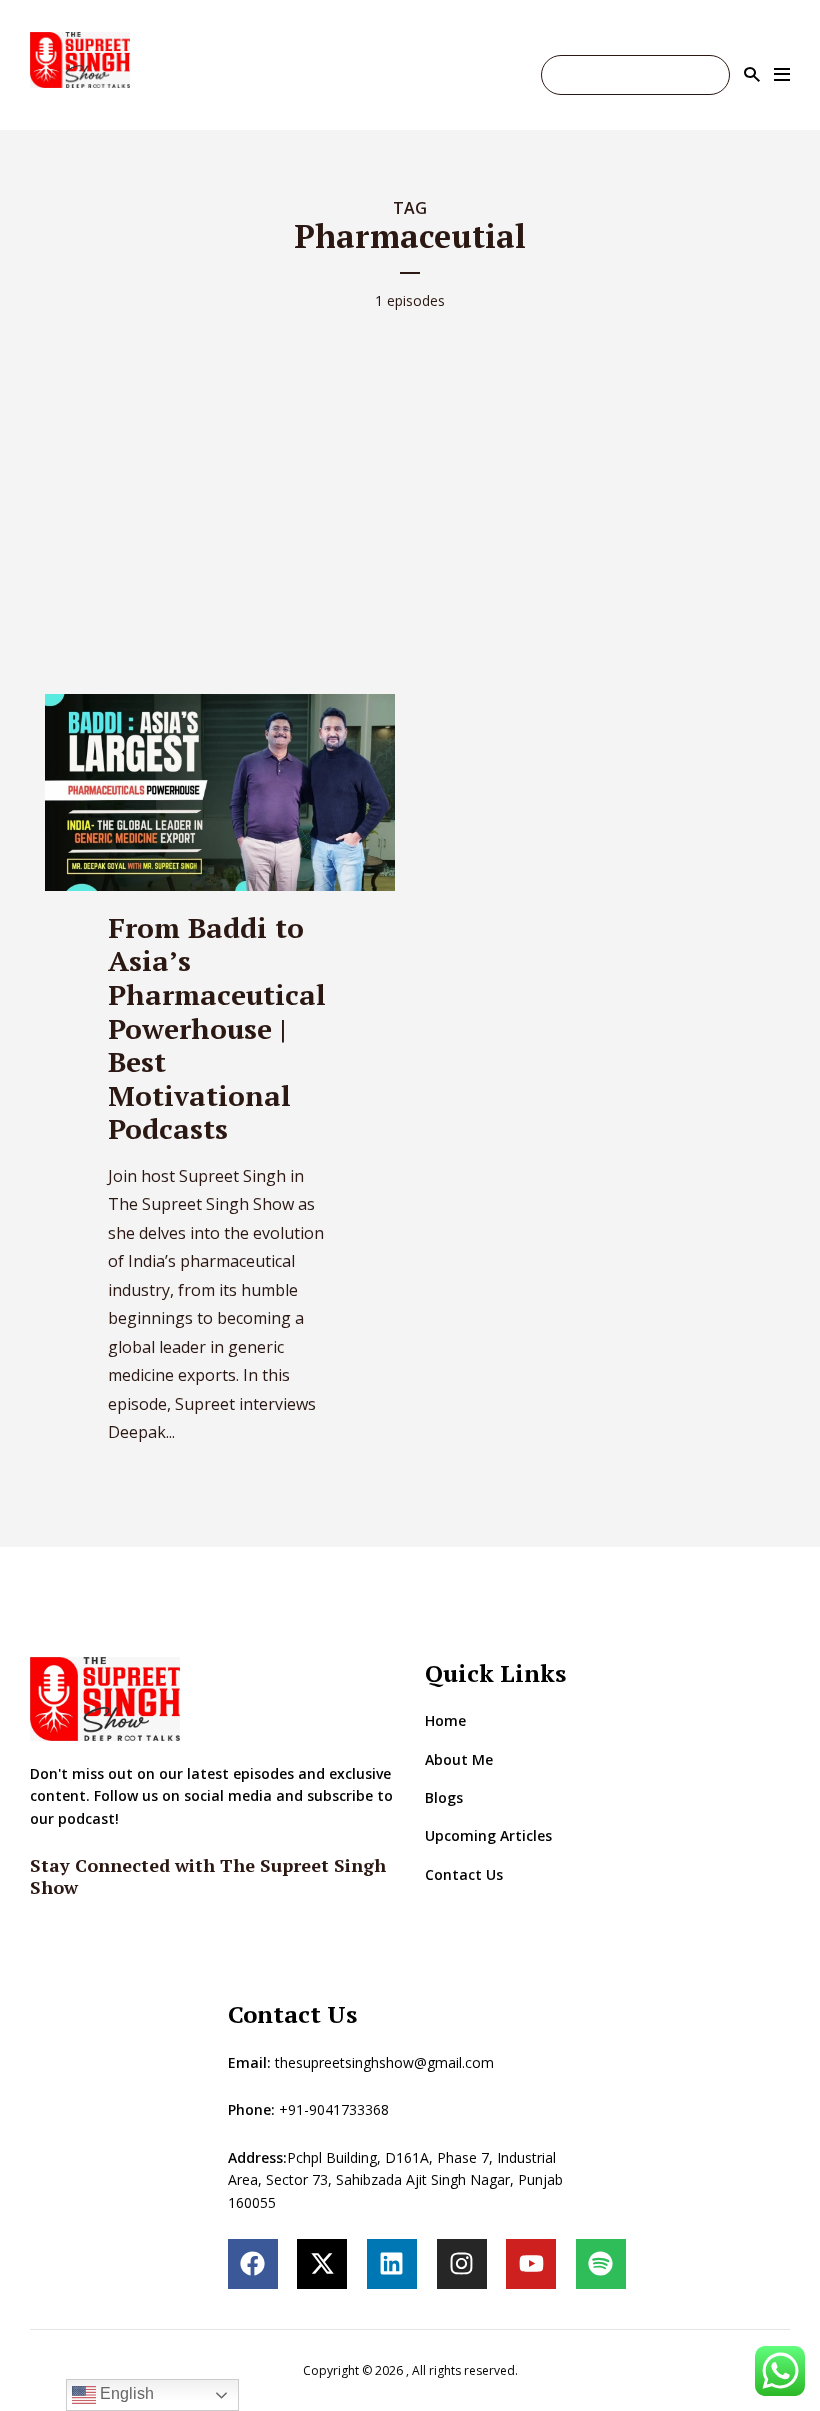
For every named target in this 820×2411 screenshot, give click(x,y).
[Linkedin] (392, 2264)
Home (445, 1720)
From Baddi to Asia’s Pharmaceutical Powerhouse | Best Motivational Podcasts (217, 1028)
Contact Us (464, 1874)
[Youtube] (531, 2264)
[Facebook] (253, 2264)
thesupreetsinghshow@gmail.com (384, 2062)
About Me (459, 1759)
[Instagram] (462, 2264)
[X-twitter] (322, 2264)
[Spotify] (601, 2264)
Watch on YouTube (635, 74)
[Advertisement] (410, 484)
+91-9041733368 (334, 2109)
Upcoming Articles (488, 1835)
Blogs (444, 1797)
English (125, 2393)
